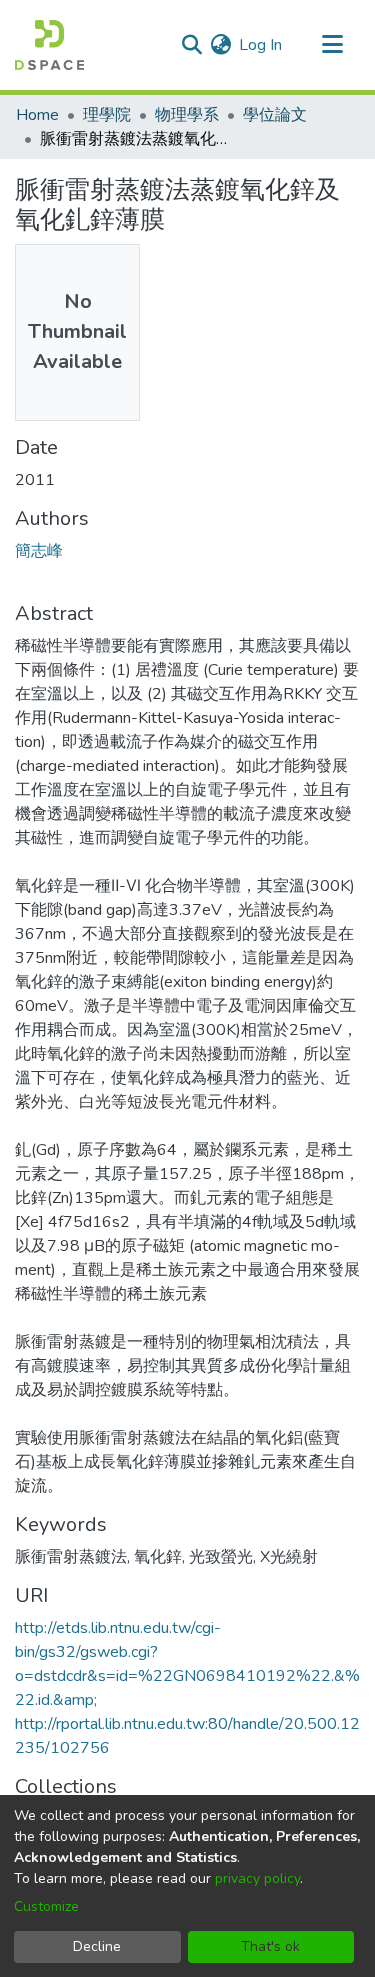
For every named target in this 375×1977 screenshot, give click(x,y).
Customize (46, 1906)
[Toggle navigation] (332, 45)
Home (37, 115)
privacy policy (257, 1878)
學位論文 (275, 115)
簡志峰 (39, 551)
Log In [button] (261, 45)
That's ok (270, 1946)
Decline (97, 1946)
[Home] (49, 45)
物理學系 (187, 115)
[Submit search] (191, 45)
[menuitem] (220, 45)
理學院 (107, 115)
